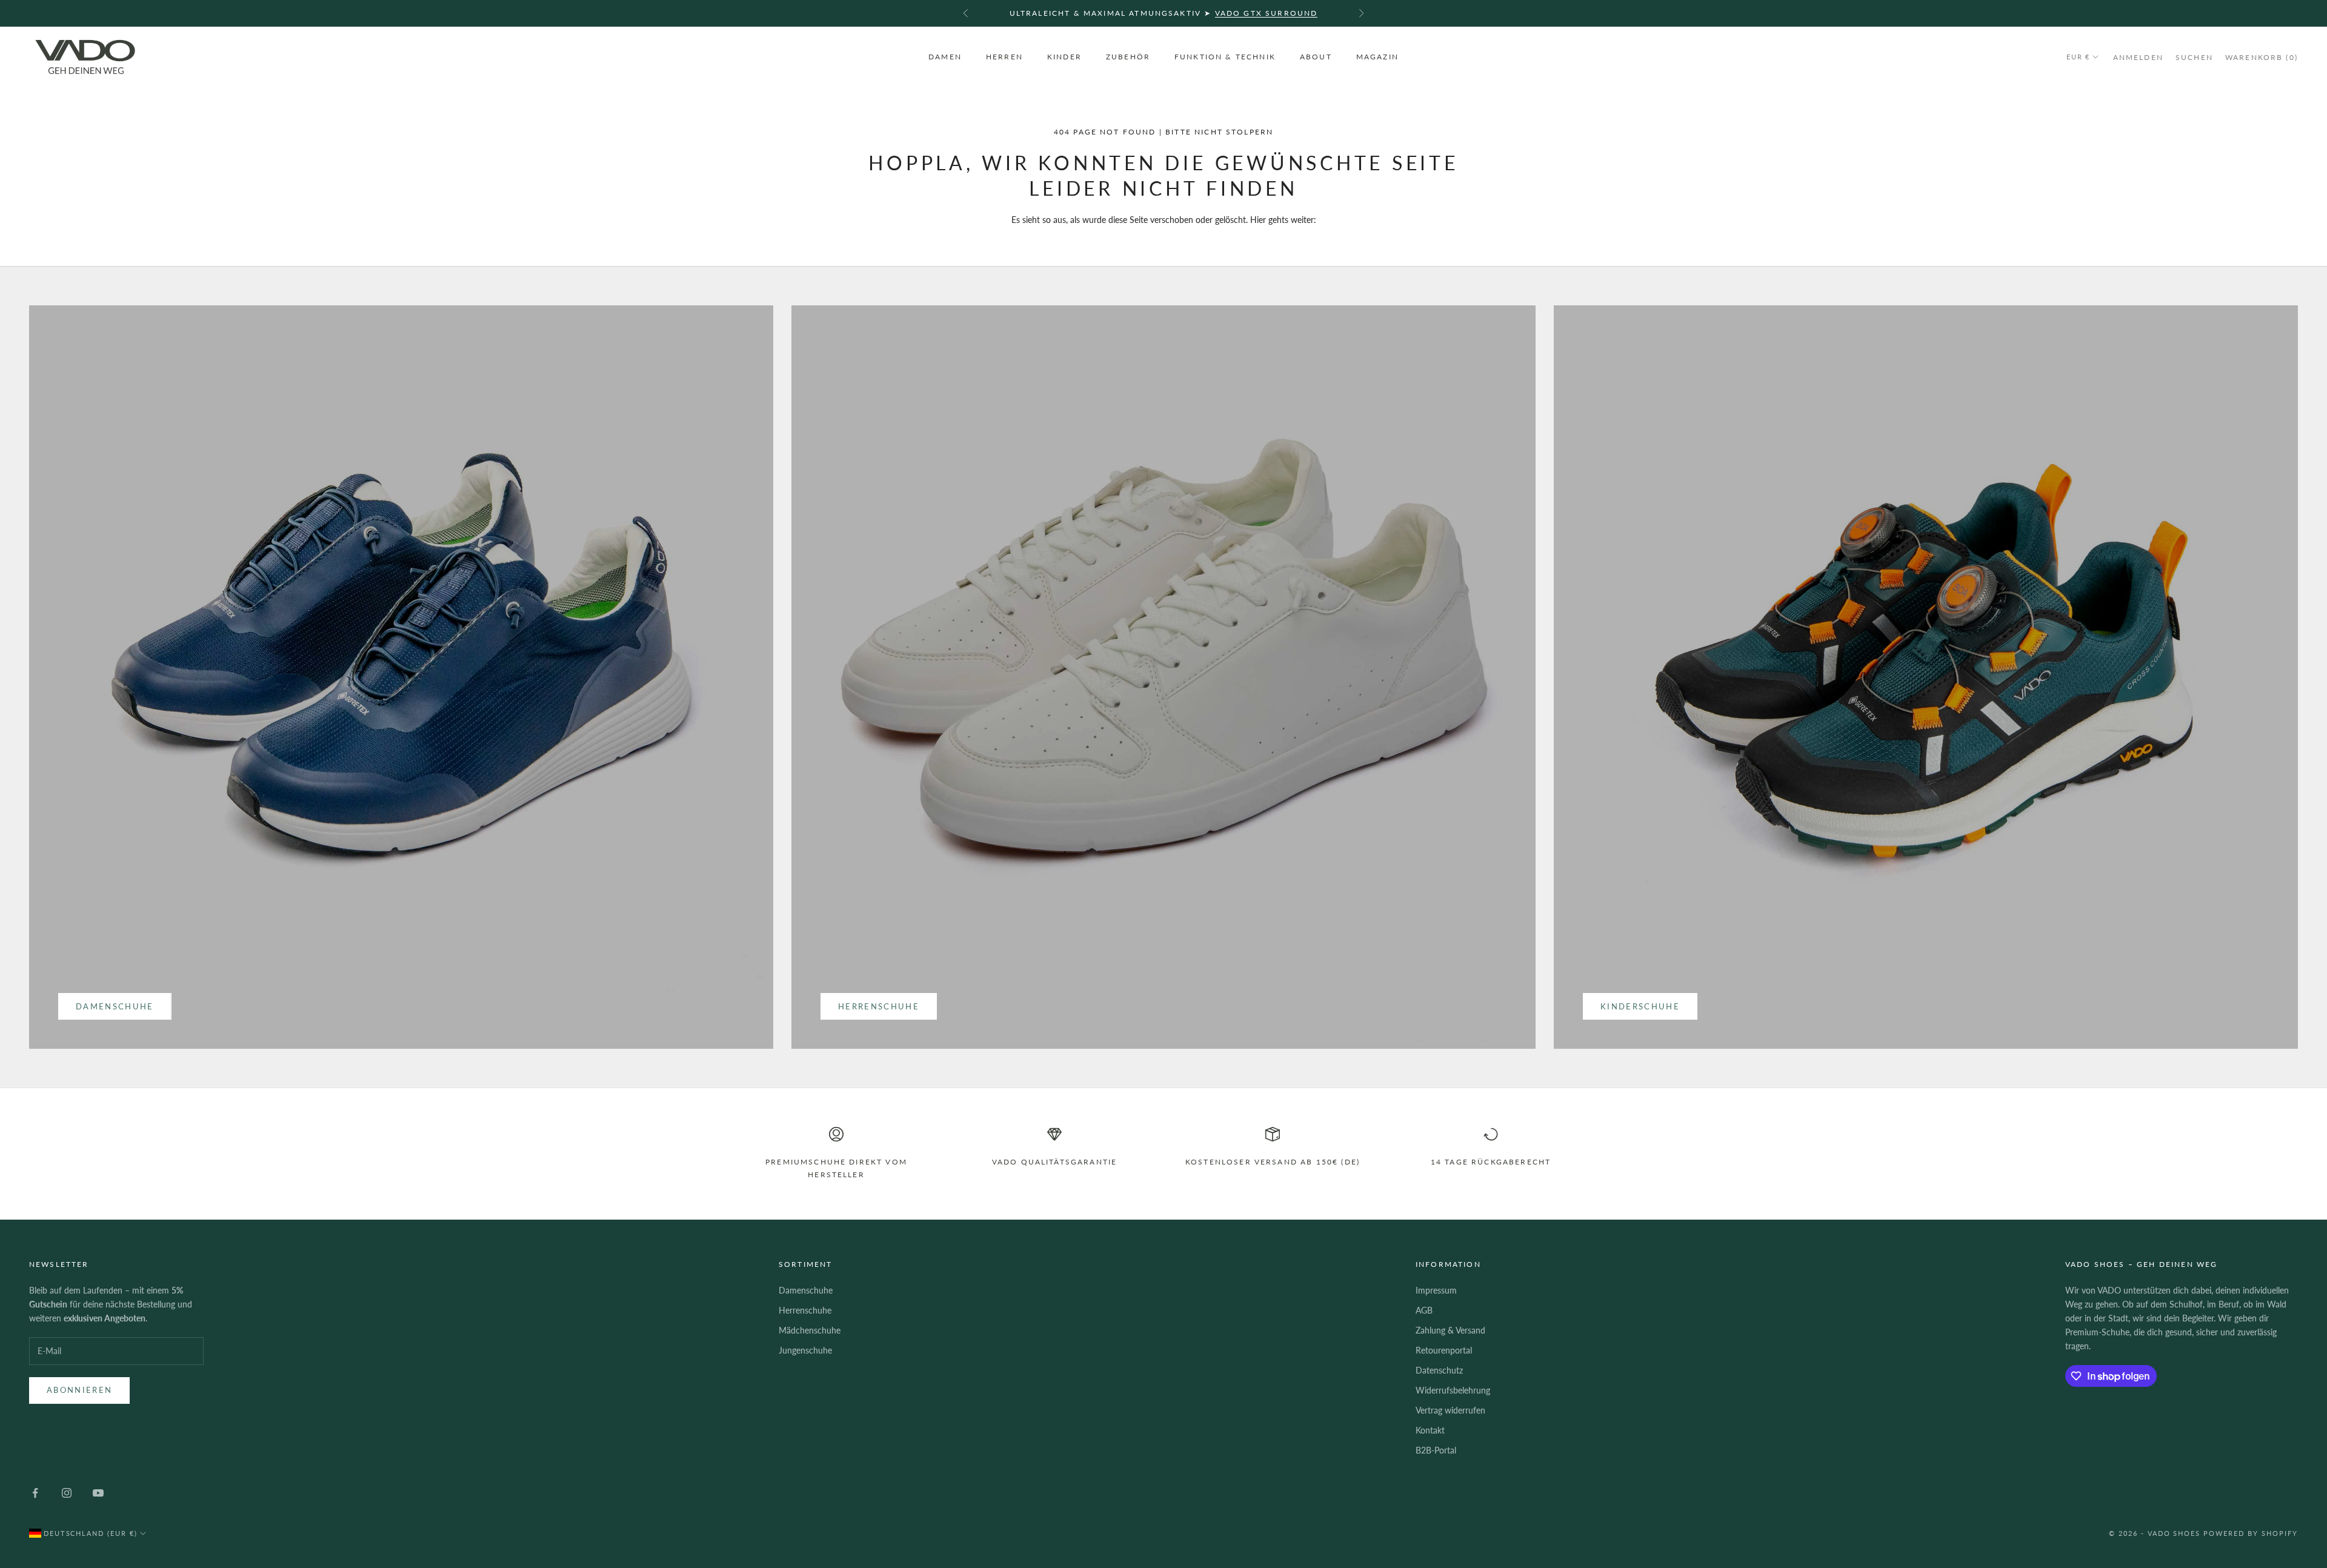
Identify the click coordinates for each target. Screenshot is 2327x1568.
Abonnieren (79, 1390)
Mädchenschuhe (810, 1330)
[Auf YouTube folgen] (98, 1493)
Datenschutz (1439, 1370)
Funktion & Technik (1225, 57)
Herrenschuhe (879, 1006)
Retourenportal (1444, 1350)
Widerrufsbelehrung (1453, 1390)
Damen (945, 57)
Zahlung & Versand (1450, 1330)
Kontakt (1430, 1430)
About (1316, 57)
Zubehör (1128, 57)
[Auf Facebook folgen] (35, 1493)
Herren (1004, 57)
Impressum (1436, 1290)
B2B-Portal (1436, 1450)
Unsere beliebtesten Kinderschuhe (1219, 13)
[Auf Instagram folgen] (67, 1493)
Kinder (1064, 57)
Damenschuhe (115, 1006)
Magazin (1377, 57)
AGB (1424, 1310)
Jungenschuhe (805, 1350)
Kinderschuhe (1640, 1006)
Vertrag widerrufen (1450, 1410)
